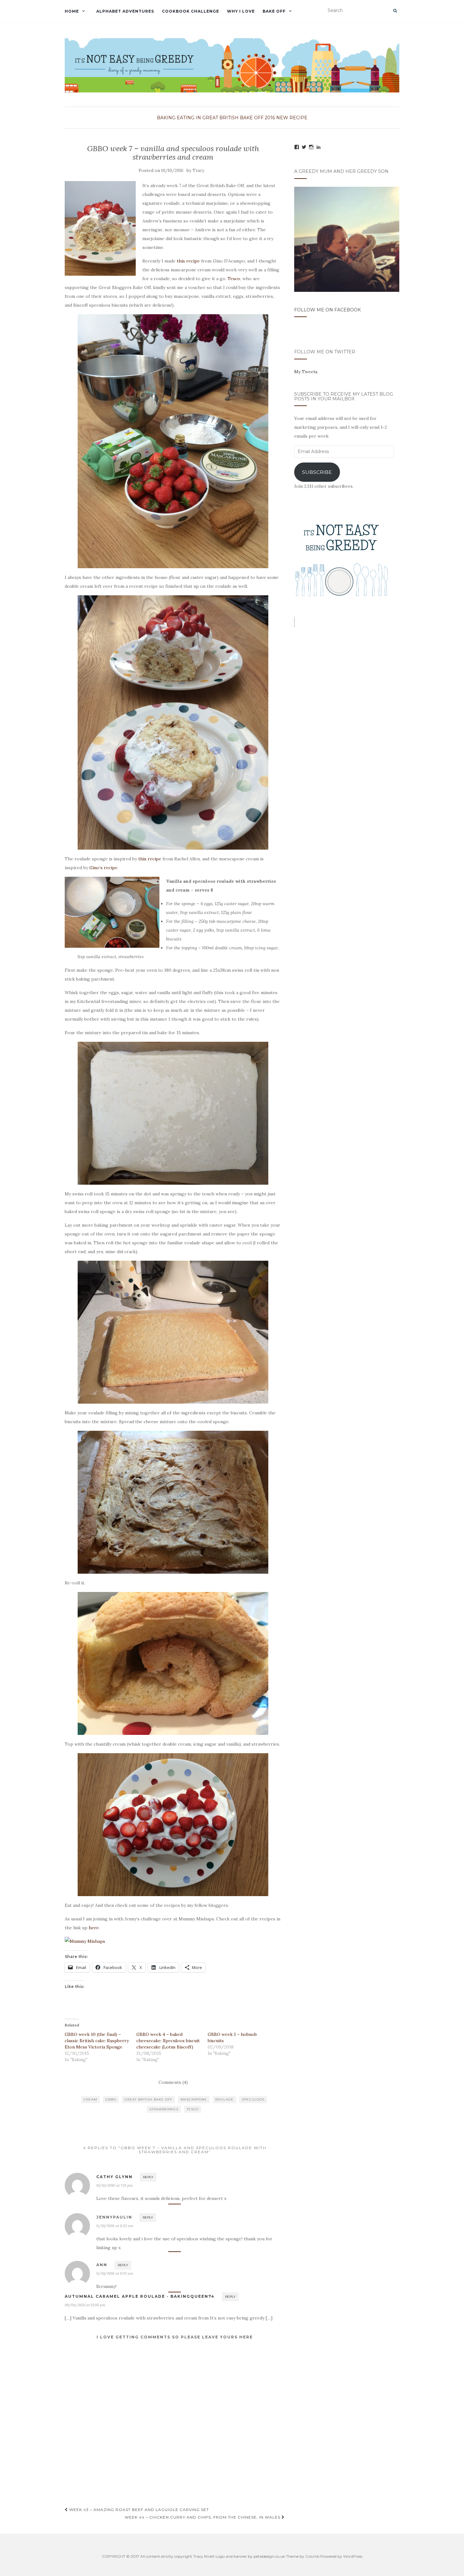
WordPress (353, 2556)
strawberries (164, 2109)
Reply (148, 2177)
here (94, 1928)
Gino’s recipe (103, 868)
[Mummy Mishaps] (173, 1941)
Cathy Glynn (114, 2177)
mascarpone (194, 2099)
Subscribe (317, 472)
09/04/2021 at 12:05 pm (85, 2305)
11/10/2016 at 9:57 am (115, 2273)
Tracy (198, 171)
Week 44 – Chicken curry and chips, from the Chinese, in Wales (203, 2517)
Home (72, 11)
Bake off (274, 11)
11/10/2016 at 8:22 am (115, 2226)
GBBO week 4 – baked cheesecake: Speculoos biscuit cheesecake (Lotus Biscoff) (168, 2041)
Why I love (241, 11)
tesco (193, 2109)
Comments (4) (173, 2082)
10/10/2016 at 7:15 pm (115, 2185)
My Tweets (306, 372)
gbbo (111, 2099)
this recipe (188, 261)
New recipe (292, 118)
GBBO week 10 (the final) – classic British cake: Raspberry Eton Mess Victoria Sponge (97, 2041)
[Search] (395, 11)
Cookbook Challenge (190, 11)
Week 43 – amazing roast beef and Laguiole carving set (138, 2510)
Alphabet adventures (125, 11)
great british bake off (148, 2099)
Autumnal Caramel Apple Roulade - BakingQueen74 (140, 2296)
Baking (166, 118)
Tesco (234, 279)
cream (90, 2099)
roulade (224, 2099)
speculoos (253, 2099)
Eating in (189, 118)
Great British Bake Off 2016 (239, 118)
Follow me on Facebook (327, 310)
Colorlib (312, 2556)
